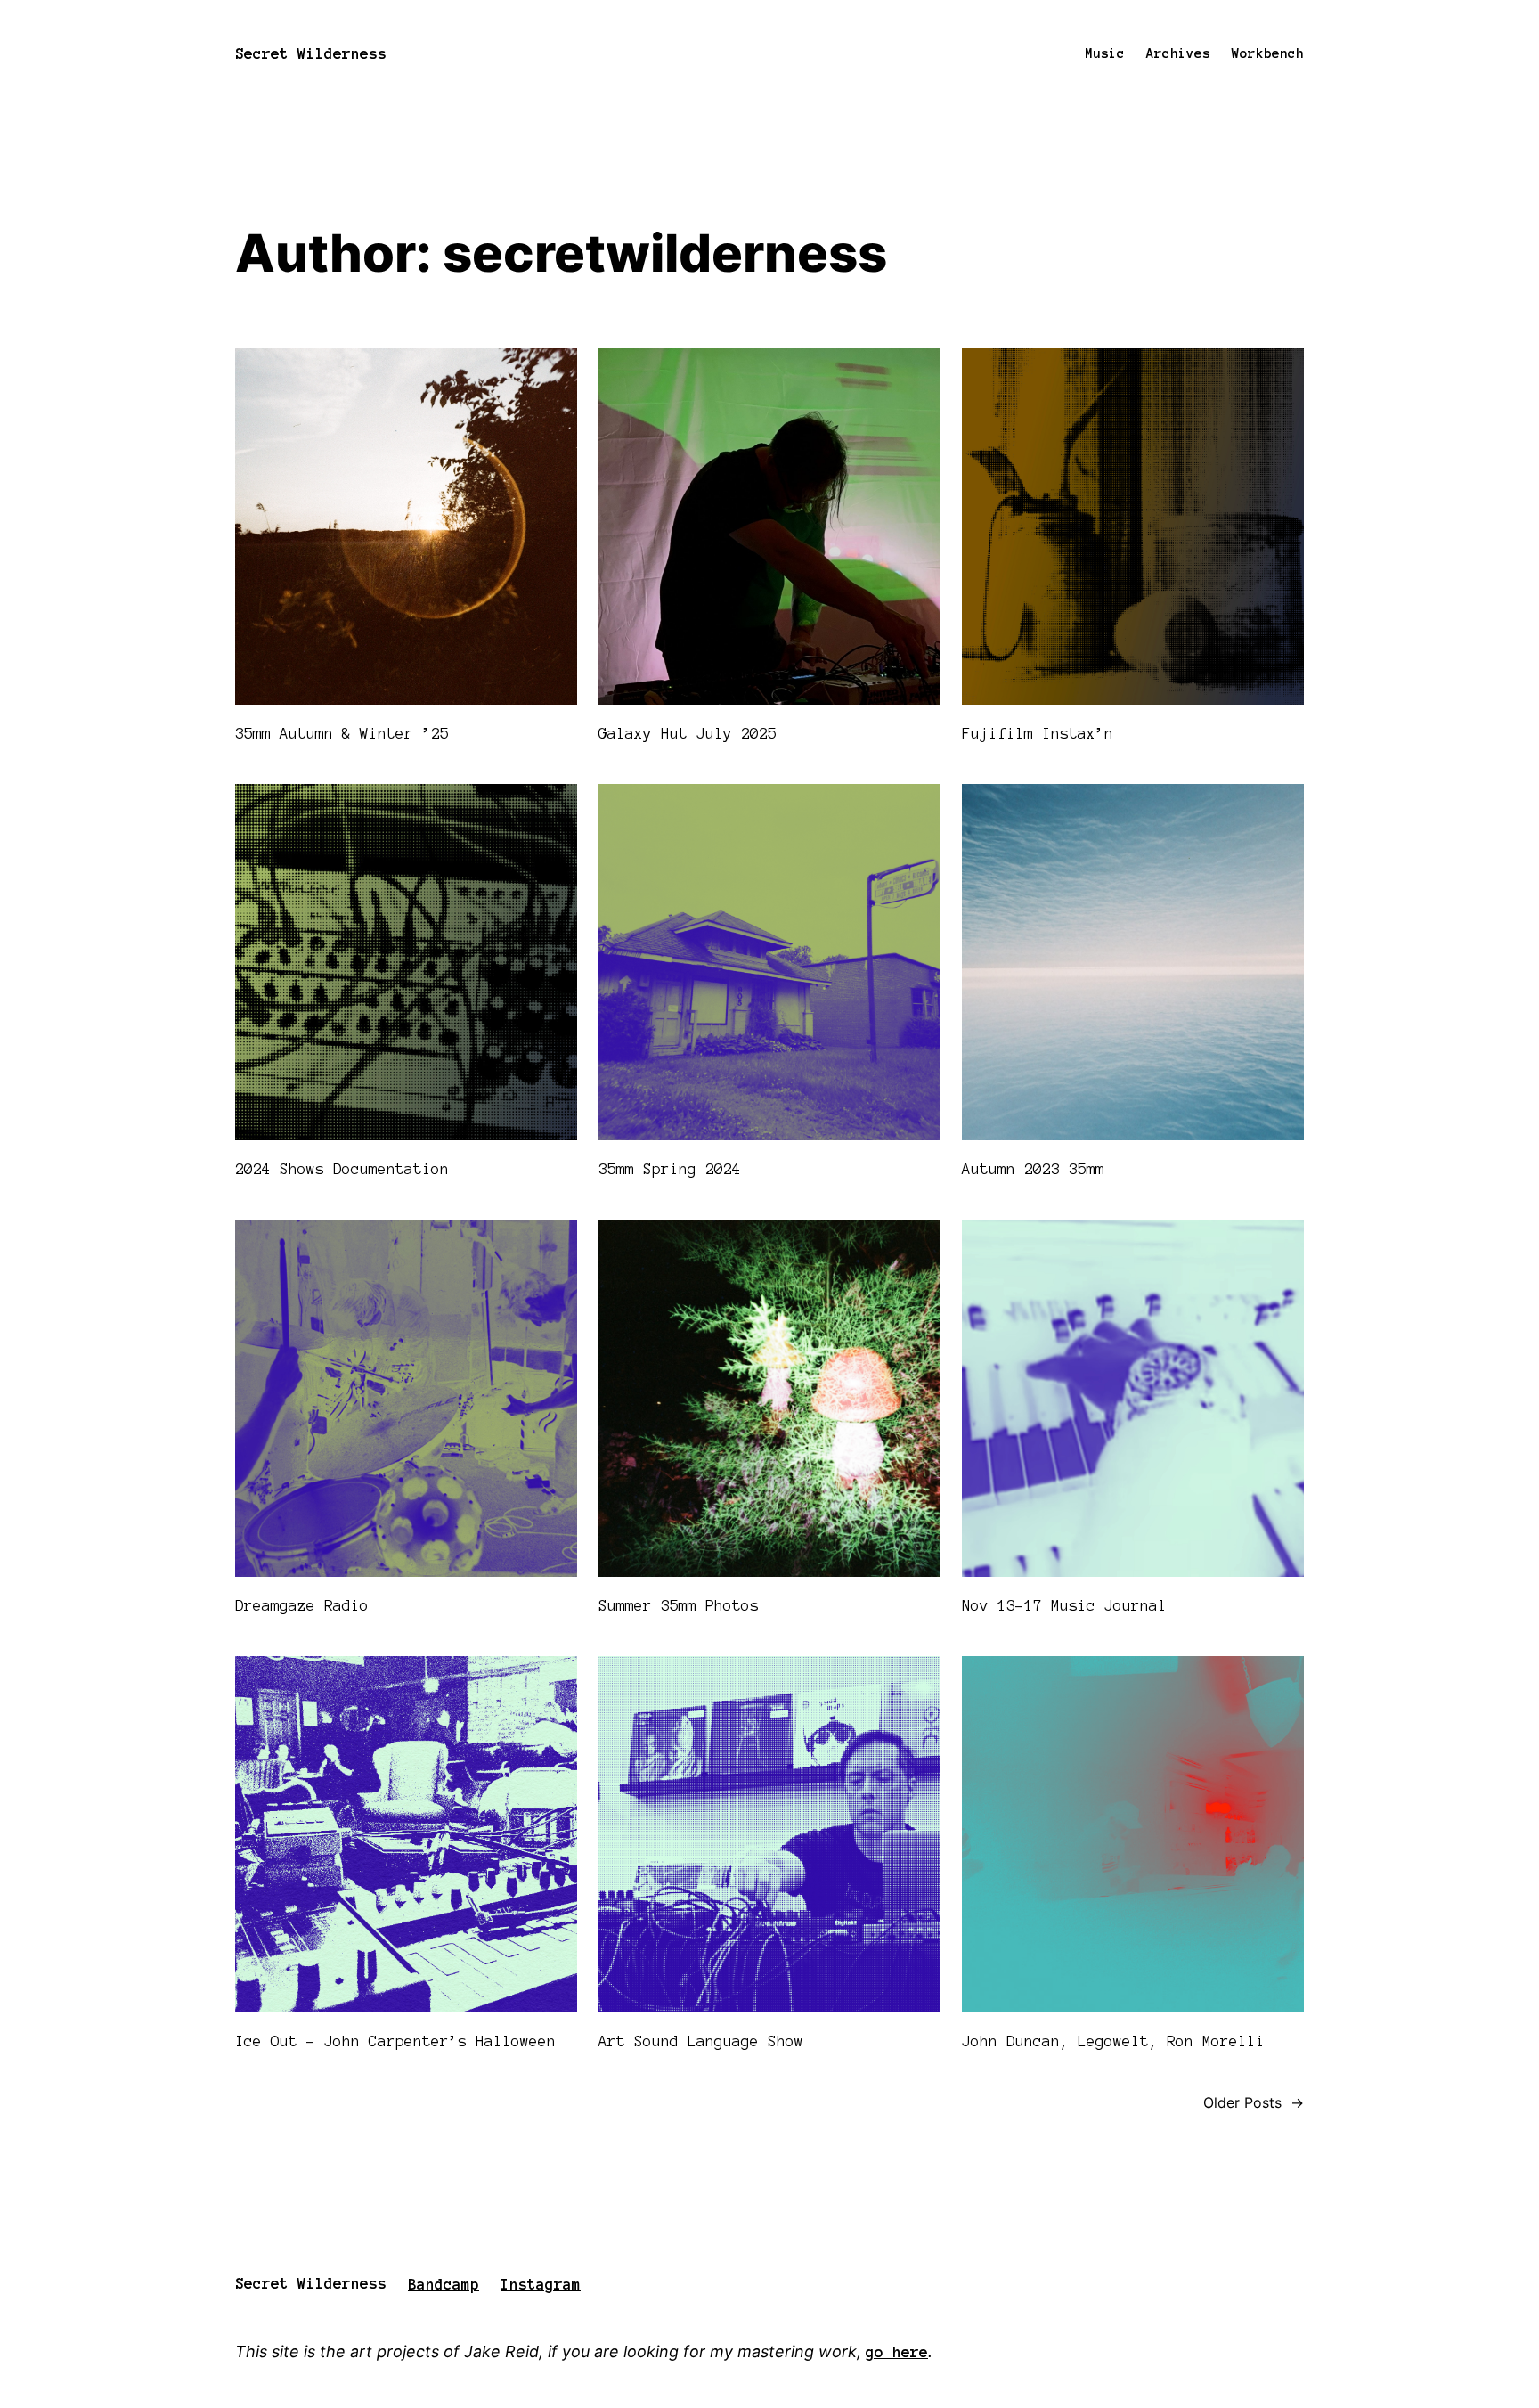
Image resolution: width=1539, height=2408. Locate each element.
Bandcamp (444, 2284)
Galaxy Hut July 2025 (688, 733)
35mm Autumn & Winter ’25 (342, 733)
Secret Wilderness (311, 53)
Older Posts (1254, 2102)
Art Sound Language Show (701, 2041)
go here (897, 2352)
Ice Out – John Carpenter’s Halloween (395, 2041)
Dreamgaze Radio (302, 1605)
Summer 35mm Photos (679, 1605)
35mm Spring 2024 (670, 1169)
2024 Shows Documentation (342, 1169)
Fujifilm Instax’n (1038, 733)
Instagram (541, 2284)
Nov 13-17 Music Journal (1064, 1605)
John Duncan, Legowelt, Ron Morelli (1113, 2041)
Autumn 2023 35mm (1033, 1169)
